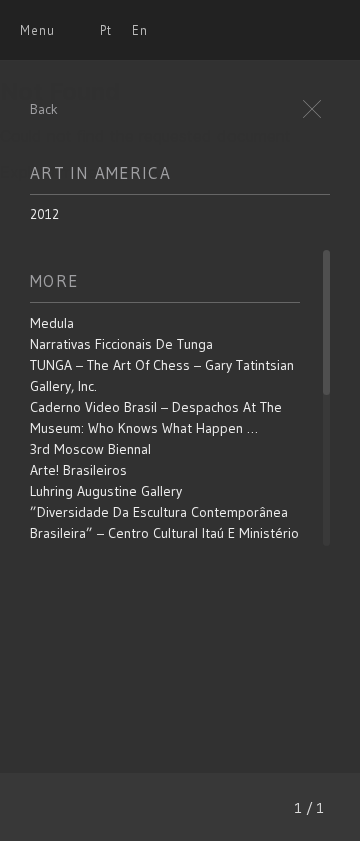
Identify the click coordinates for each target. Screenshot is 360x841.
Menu (37, 30)
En (140, 30)
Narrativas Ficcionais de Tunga (121, 344)
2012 (44, 214)
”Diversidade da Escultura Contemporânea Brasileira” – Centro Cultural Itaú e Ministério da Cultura (164, 533)
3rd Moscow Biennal (90, 449)
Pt (106, 30)
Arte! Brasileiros (78, 470)
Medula (52, 323)
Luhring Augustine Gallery (106, 491)
